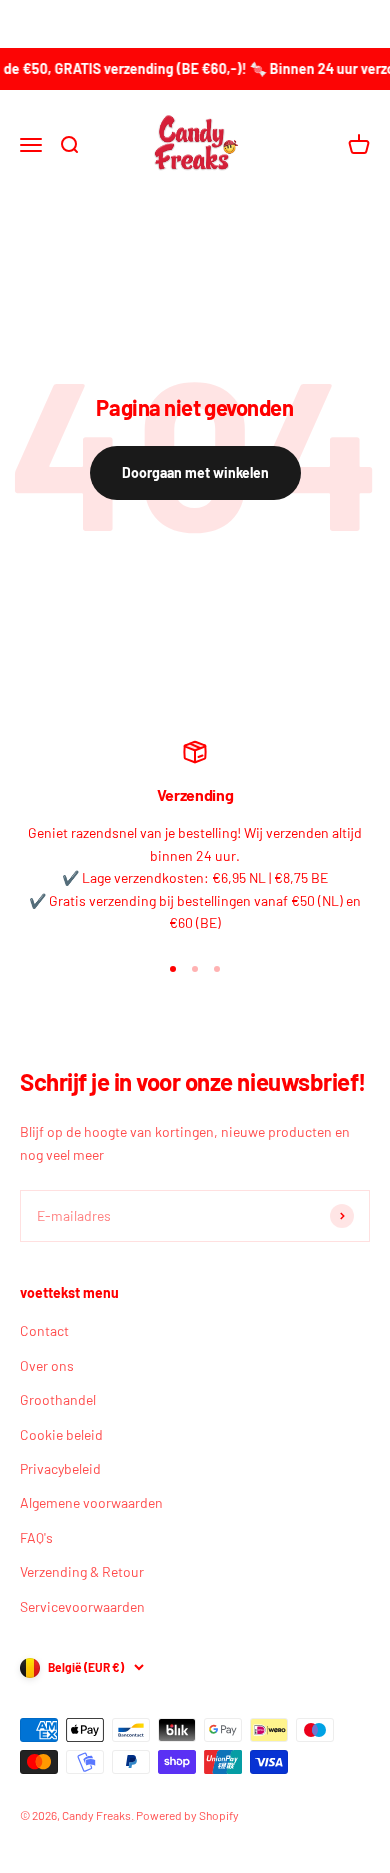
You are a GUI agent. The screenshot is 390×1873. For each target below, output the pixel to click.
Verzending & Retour (82, 1571)
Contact (44, 1330)
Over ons (47, 1365)
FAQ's (36, 1537)
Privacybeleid (60, 1468)
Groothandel (58, 1399)
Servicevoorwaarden (82, 1606)
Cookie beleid (61, 1434)
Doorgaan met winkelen (195, 472)
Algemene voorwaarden (91, 1502)
